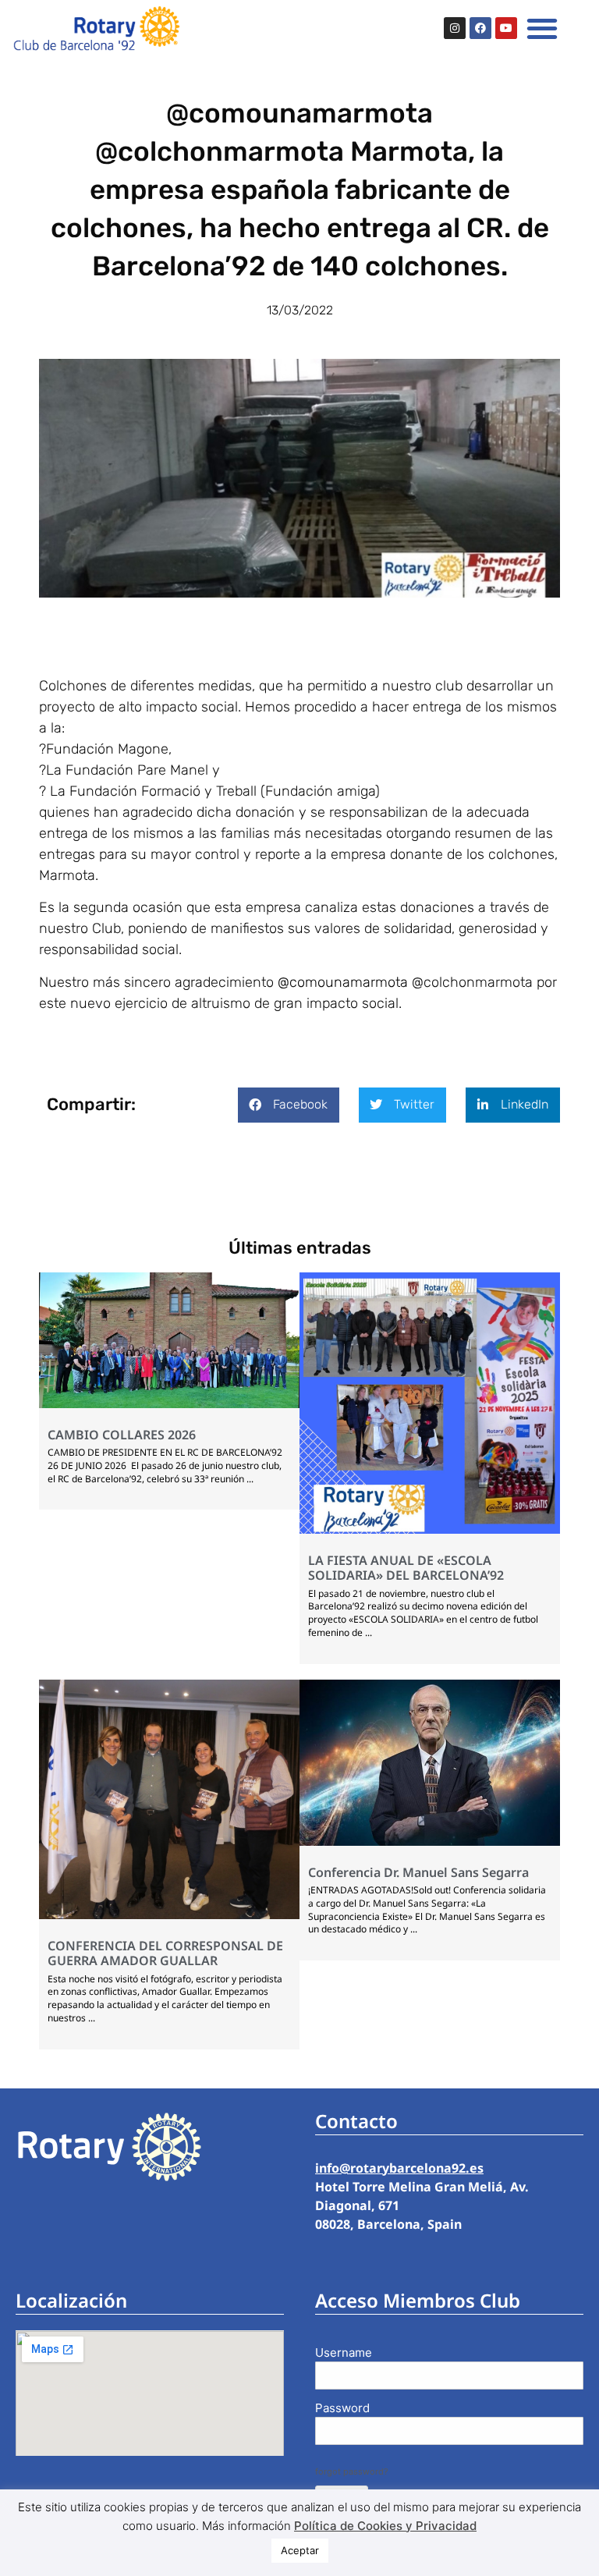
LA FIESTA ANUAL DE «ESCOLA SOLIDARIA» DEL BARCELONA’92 (406, 1568)
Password (342, 2408)
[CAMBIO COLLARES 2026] (169, 1403)
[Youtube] (506, 28)
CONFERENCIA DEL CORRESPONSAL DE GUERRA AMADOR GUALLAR (165, 1953)
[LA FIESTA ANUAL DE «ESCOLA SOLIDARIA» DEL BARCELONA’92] (430, 1529)
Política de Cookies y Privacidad (385, 2526)
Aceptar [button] (300, 2550)
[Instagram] (455, 28)
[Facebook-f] (480, 28)
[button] (542, 28)
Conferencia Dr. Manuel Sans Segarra (418, 1872)
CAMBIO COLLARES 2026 (122, 1435)
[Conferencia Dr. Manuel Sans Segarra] (430, 1841)
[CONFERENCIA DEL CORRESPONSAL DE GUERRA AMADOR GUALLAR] (169, 1914)
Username (344, 2352)
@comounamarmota (343, 982)
